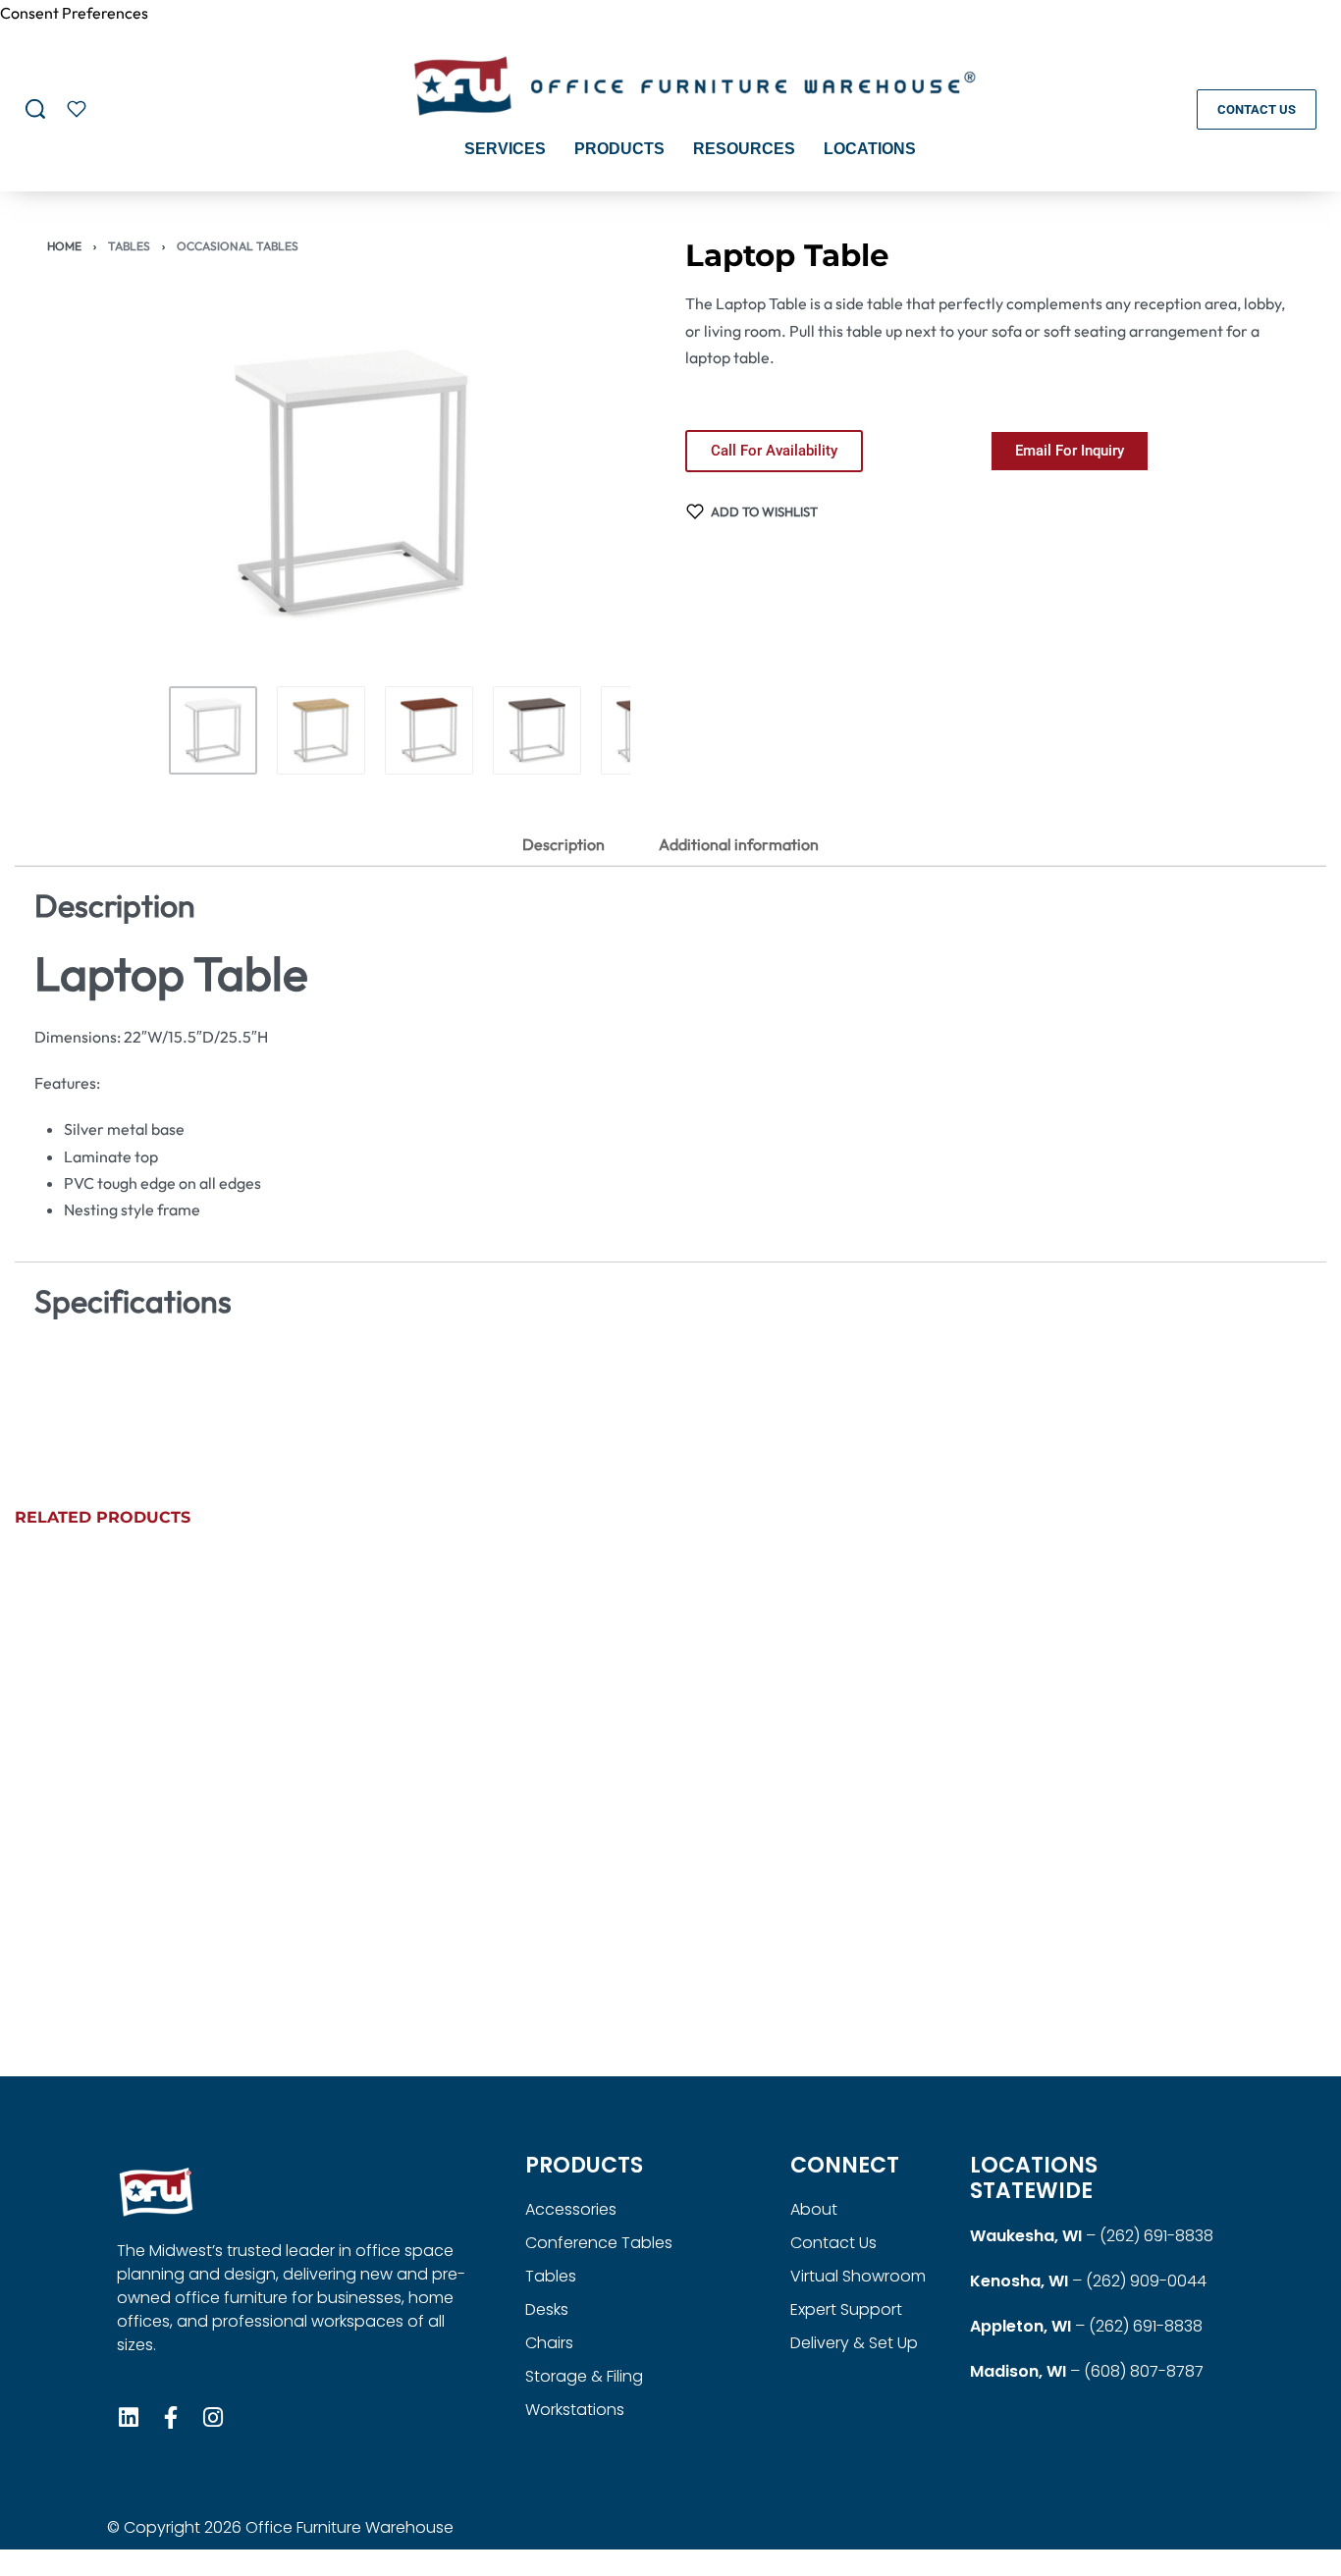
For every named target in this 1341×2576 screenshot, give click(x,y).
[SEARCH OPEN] (35, 109)
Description (563, 844)
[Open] (77, 109)
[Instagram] (213, 2417)
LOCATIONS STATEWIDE (1034, 2178)
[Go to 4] (537, 730)
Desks (547, 2309)
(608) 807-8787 (1144, 2371)
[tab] (563, 844)
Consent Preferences (74, 13)
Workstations (575, 2410)
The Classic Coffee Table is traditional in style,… (1139, 1945)
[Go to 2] (321, 730)
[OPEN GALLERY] (351, 484)
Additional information (739, 844)
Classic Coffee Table (1105, 1987)
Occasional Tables (238, 246)
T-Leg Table (405, 1987)
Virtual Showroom (858, 2276)
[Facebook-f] (170, 2417)
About (814, 2209)
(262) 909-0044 (1146, 2281)
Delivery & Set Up (854, 2343)
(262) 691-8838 (1156, 2236)
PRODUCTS (584, 2165)
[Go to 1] (213, 730)
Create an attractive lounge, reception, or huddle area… (161, 1945)
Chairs (549, 2343)
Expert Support (846, 2309)
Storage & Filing (584, 2376)
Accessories (571, 2209)
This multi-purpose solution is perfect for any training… (494, 1945)
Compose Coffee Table (117, 1987)
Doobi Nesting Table (771, 1987)
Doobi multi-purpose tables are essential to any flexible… (830, 1945)
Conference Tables (599, 2243)
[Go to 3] (429, 730)
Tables (129, 246)
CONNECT (845, 2165)
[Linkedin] (128, 2417)
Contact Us (833, 2243)
